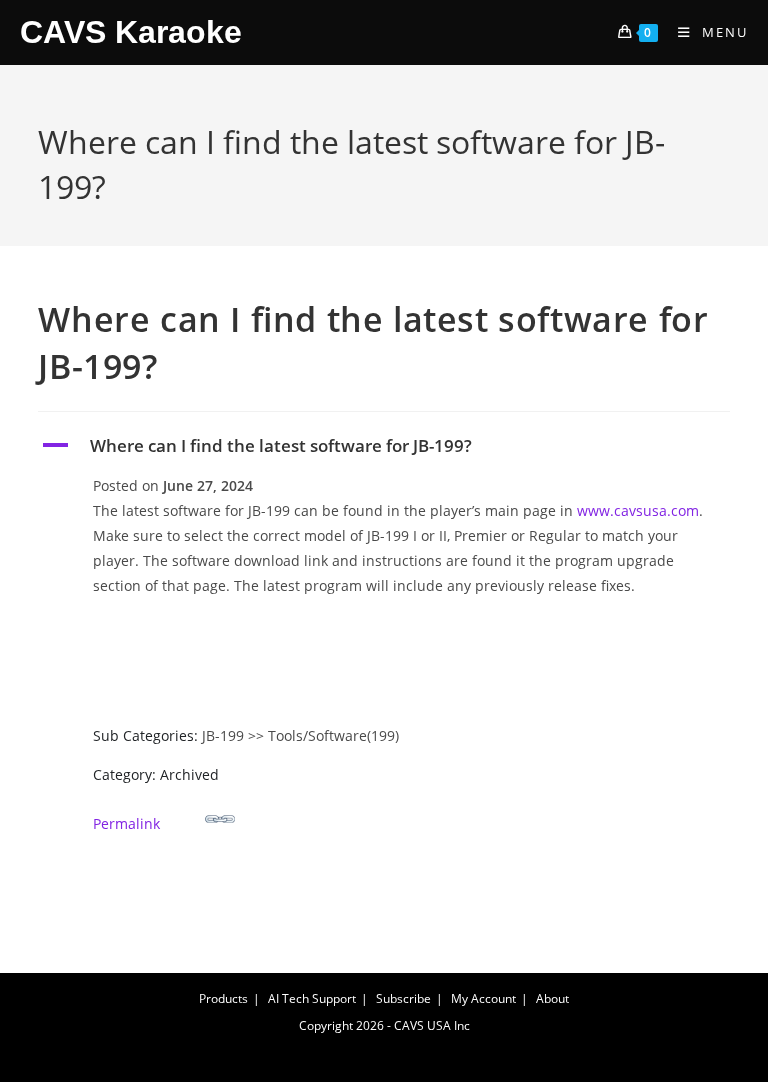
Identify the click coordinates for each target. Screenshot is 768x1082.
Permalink (126, 823)
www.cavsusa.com (638, 510)
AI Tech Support (312, 998)
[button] (383, 446)
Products (223, 998)
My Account (483, 998)
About (552, 998)
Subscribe (403, 998)
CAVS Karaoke (131, 32)
